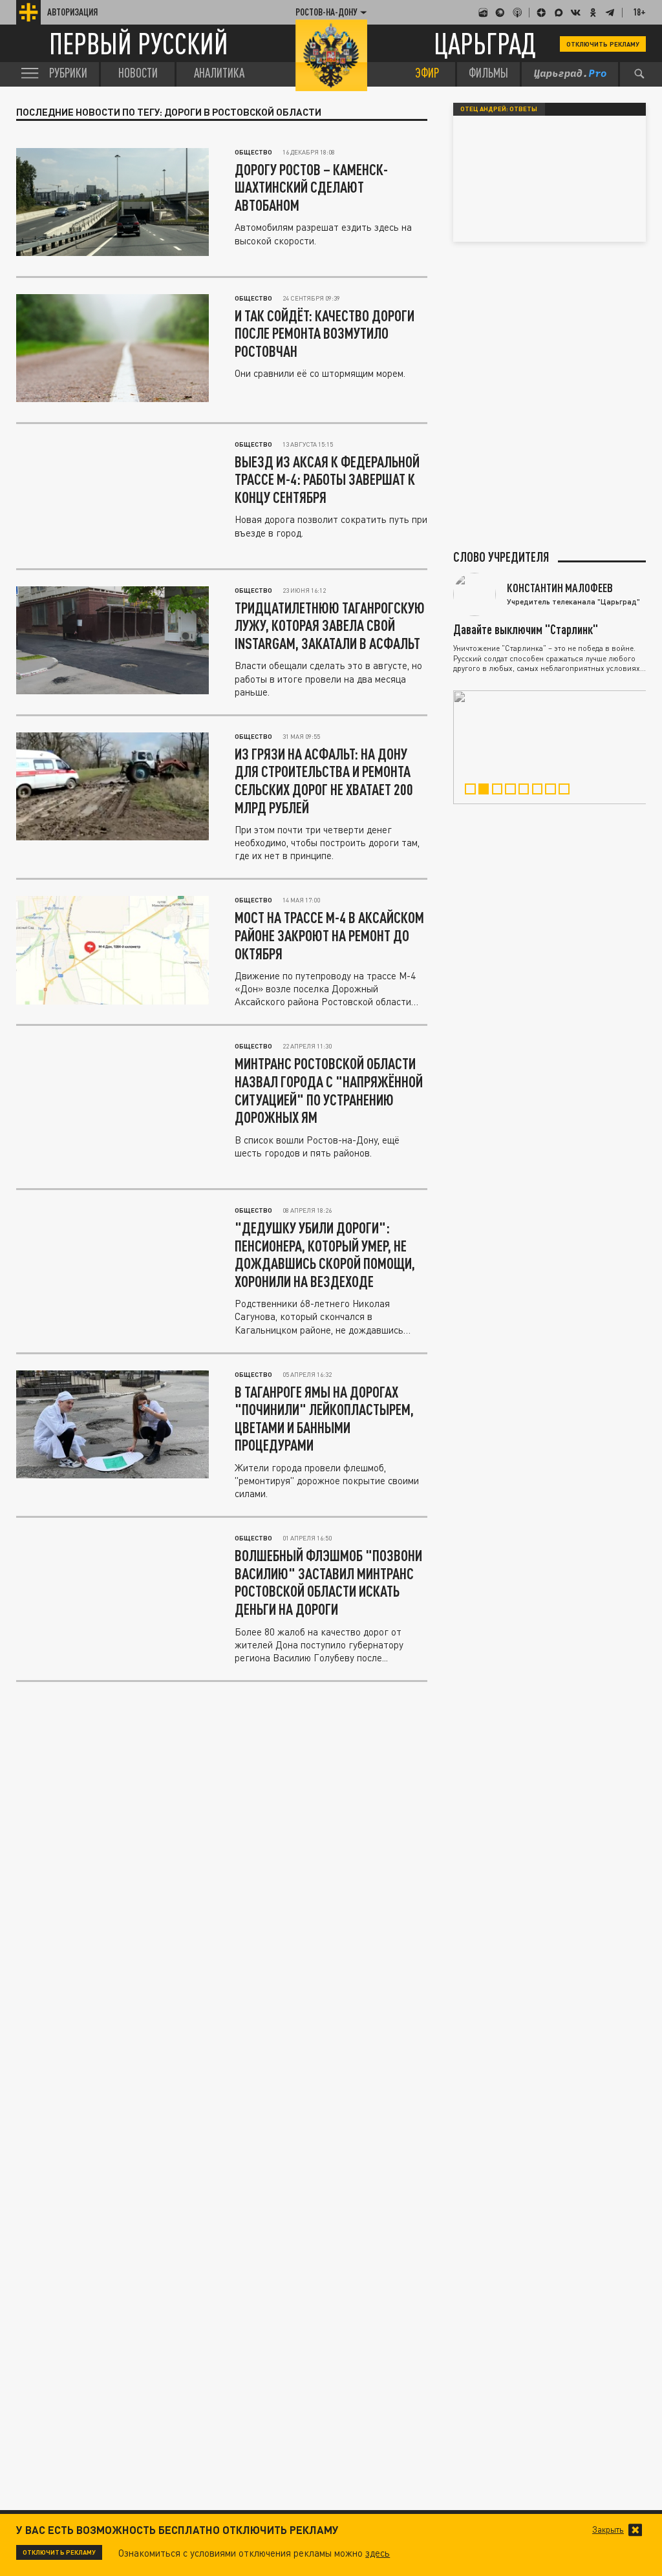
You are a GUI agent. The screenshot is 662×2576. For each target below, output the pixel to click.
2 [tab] (487, 791)
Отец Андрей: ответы (499, 109)
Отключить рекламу (603, 44)
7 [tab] (554, 791)
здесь (378, 2553)
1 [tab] (474, 791)
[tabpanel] (550, 747)
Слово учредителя (501, 557)
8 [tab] (568, 791)
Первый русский (139, 44)
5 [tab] (528, 791)
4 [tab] (514, 791)
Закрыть (608, 2530)
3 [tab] (501, 791)
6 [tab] (541, 791)
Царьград (485, 44)
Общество (253, 152)
